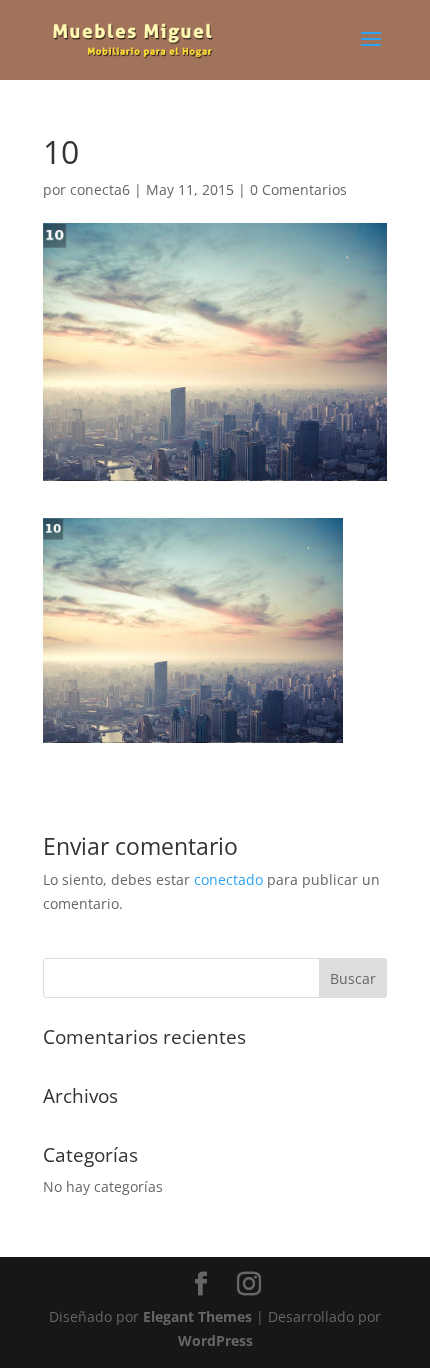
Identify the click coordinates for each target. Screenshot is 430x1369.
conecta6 (100, 189)
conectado (228, 879)
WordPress (215, 1340)
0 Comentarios (298, 189)
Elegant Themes (197, 1316)
